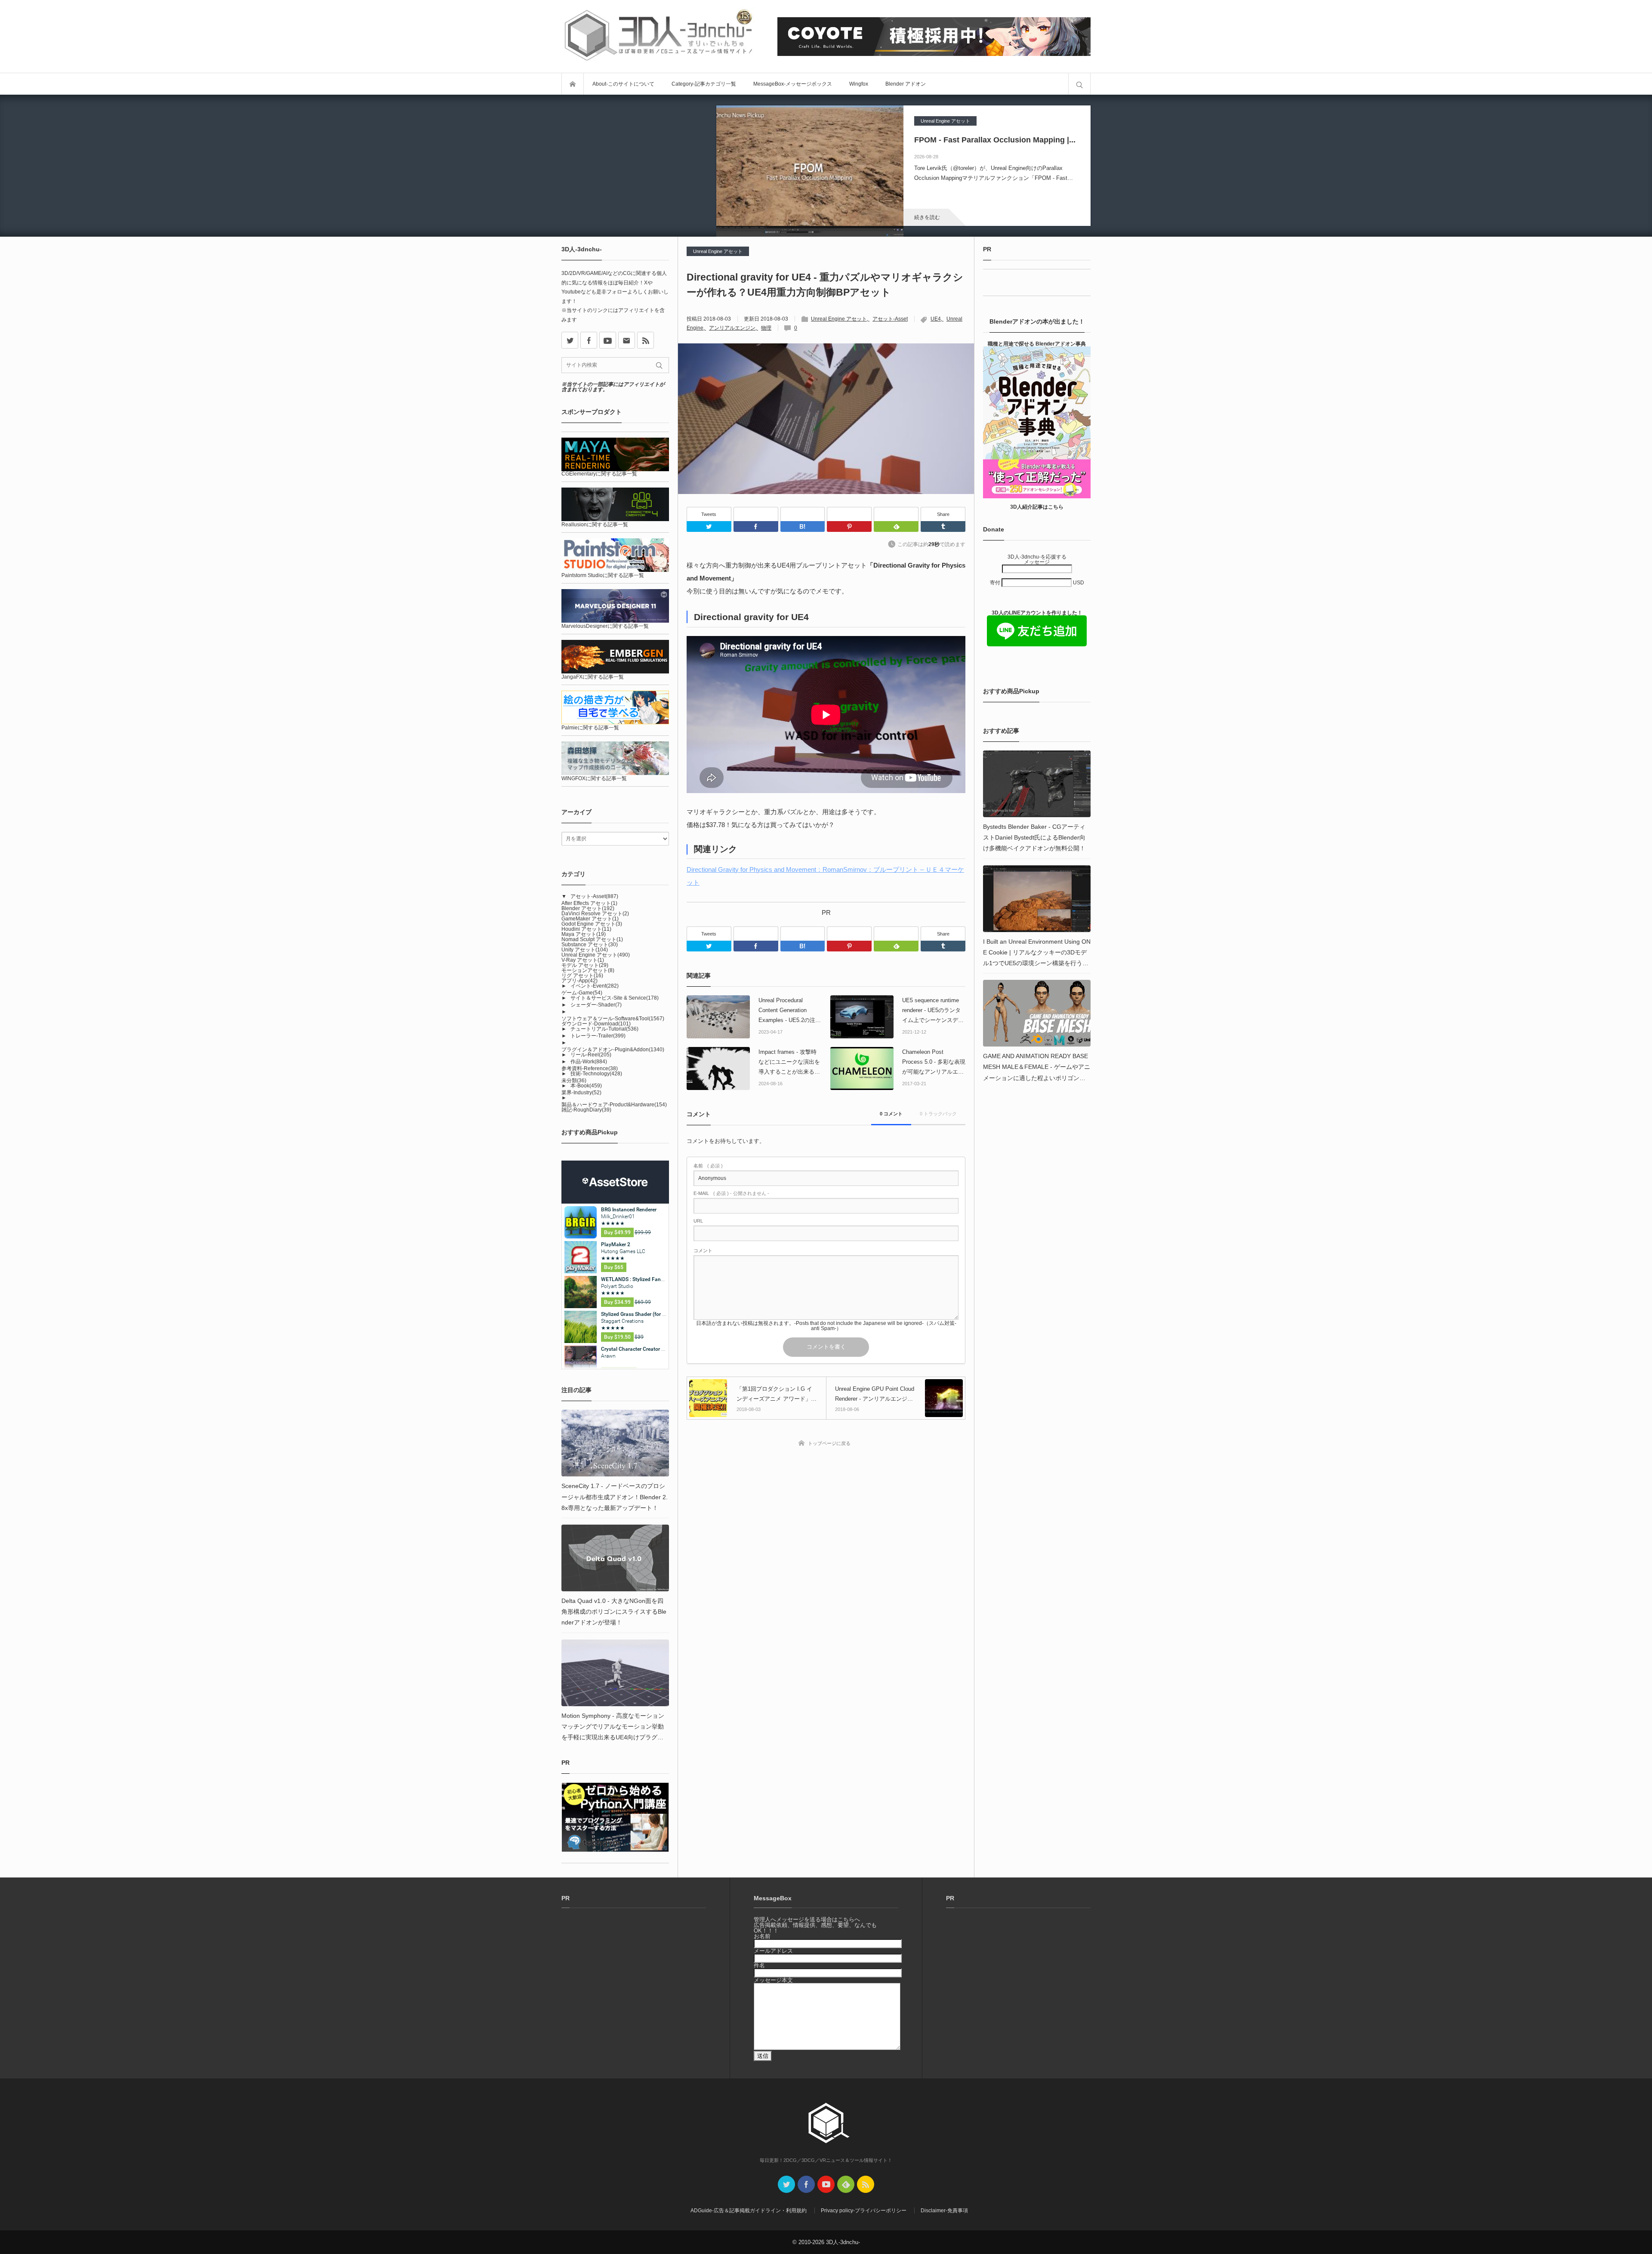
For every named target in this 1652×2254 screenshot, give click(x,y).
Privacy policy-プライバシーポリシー (864, 2211)
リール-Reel (591, 1055)
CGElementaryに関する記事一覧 (599, 474)
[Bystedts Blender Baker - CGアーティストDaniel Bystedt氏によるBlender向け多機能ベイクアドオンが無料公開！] (1037, 784)
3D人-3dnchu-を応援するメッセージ (1037, 559)
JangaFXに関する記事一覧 (593, 677)
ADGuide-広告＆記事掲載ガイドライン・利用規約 (749, 2211)
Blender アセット (588, 908)
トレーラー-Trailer (598, 1036)
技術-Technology (596, 1074)
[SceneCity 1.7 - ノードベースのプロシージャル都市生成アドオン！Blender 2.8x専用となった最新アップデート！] (615, 1443)
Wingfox (859, 84)
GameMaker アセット (590, 919)
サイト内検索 (1079, 84)
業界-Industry (581, 1093)
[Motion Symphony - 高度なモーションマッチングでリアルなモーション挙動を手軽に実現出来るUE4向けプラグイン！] (615, 1673)
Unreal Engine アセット (945, 121)
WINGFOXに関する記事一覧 (594, 778)
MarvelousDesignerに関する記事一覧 (605, 626)
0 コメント (891, 1114)
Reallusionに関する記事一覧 (595, 525)
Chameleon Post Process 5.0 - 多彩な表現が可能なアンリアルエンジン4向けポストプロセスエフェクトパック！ (934, 1063)
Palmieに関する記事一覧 (590, 728)
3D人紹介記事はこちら (1037, 507)
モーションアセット (588, 970)
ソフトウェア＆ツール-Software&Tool (613, 1019)
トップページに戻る (829, 1443)
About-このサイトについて (623, 84)
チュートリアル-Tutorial (604, 1029)
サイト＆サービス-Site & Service (615, 998)
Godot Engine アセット (592, 924)
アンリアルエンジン (732, 328)
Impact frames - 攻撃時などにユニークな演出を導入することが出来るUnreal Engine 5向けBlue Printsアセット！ (789, 1063)
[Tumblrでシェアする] (943, 526)
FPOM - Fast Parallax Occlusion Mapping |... (995, 140)
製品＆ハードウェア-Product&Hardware (614, 1105)
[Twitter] (709, 526)
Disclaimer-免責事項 (944, 2211)
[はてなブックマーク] (803, 514)
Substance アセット (590, 945)
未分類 (574, 1081)
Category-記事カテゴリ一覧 (704, 84)
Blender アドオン (906, 84)
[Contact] (627, 340)
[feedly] (846, 2184)
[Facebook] (756, 514)
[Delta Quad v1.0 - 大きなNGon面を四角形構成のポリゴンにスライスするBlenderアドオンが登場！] (615, 1558)
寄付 (996, 583)
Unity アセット (585, 950)
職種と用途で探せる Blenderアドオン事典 (1037, 344)
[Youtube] (608, 340)
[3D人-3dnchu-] (658, 36)
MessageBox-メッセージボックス (793, 84)
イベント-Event (595, 986)
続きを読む (927, 217)
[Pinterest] (849, 514)
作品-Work (589, 1062)
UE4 (936, 319)
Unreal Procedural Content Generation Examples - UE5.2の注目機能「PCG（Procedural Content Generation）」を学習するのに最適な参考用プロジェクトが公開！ (790, 1011)
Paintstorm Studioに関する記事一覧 (603, 575)
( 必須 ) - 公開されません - (731, 1193)
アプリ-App (579, 981)
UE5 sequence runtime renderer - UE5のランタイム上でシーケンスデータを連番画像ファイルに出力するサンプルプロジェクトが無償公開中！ (933, 1011)
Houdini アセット (586, 929)
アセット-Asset (890, 319)
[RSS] (646, 340)
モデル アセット (585, 965)
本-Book (586, 1086)
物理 (766, 328)
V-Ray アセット (583, 960)
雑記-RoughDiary (586, 1110)
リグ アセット (582, 976)
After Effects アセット (589, 903)
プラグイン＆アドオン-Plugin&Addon (613, 1050)
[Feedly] (896, 514)
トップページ (573, 84)
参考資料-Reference (590, 1068)
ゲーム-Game (582, 993)
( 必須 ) (708, 1166)
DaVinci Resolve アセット (595, 914)
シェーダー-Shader (596, 1005)
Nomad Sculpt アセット (592, 939)
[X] (570, 340)
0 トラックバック (938, 1114)
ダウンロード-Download (596, 1024)
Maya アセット (584, 934)
